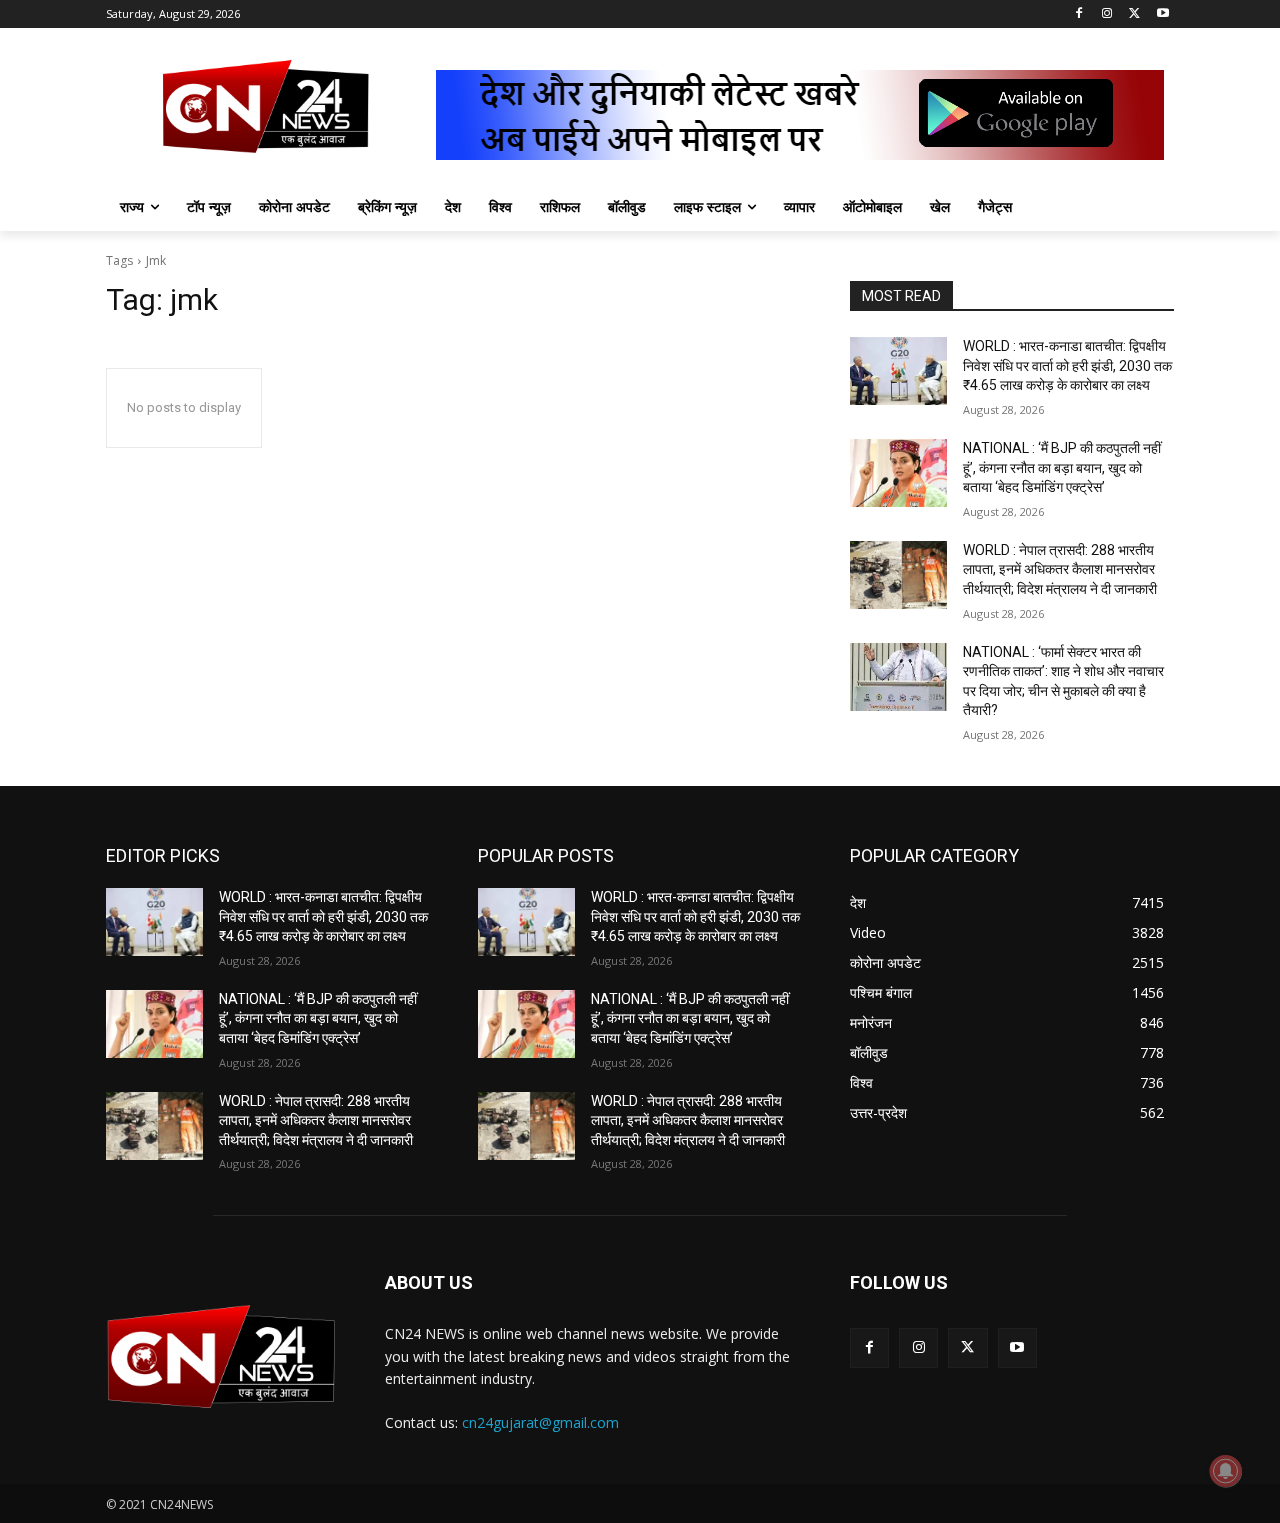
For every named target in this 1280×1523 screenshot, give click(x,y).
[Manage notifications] (1226, 1471)
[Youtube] (1162, 14)
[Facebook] (1079, 14)
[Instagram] (1107, 14)
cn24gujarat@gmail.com (540, 1422)
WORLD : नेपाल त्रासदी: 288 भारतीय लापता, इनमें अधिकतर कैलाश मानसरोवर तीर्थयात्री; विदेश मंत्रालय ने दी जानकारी (1060, 569)
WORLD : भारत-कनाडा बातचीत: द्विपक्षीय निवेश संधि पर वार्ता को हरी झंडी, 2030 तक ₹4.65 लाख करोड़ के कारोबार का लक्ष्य (1067, 365)
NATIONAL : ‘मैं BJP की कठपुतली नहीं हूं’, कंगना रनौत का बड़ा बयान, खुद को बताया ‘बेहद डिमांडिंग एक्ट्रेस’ (1062, 467)
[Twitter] (1134, 14)
